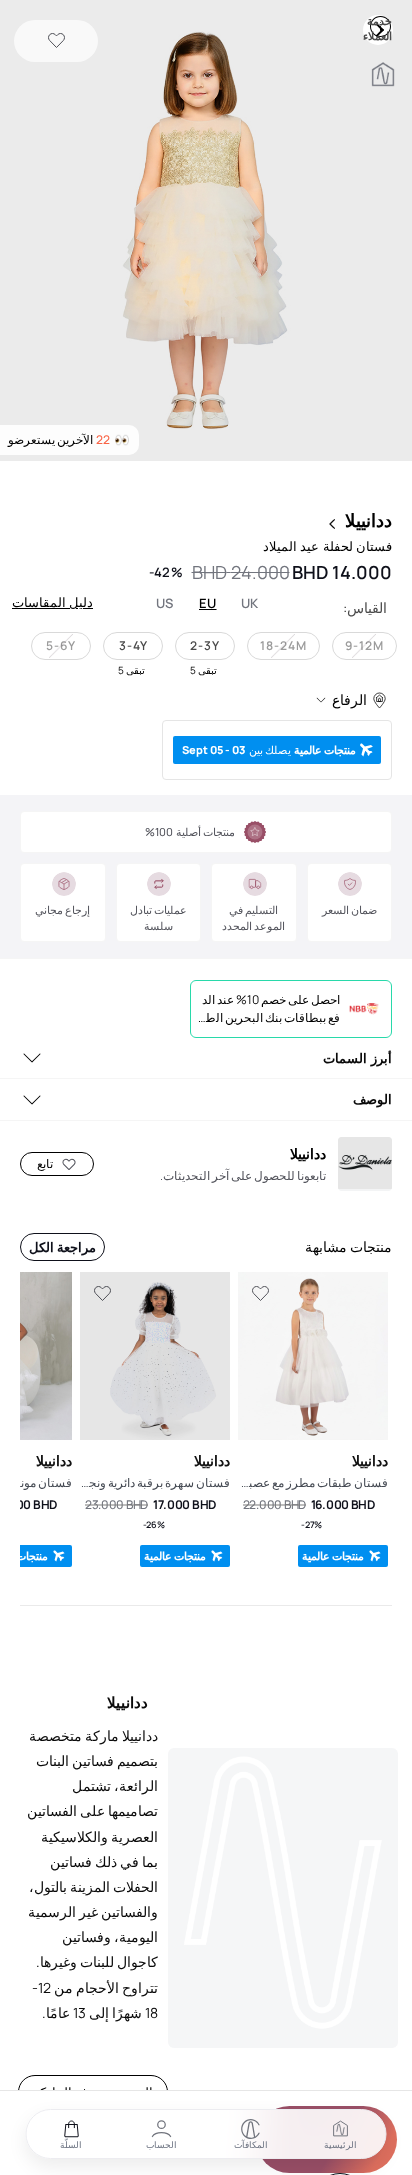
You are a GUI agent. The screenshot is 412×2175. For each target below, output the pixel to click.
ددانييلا (368, 520)
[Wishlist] (56, 41)
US (165, 603)
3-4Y (133, 645)
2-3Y (205, 645)
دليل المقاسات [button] (52, 602)
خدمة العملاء (380, 26)
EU (208, 603)
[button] (206, 232)
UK (250, 603)
